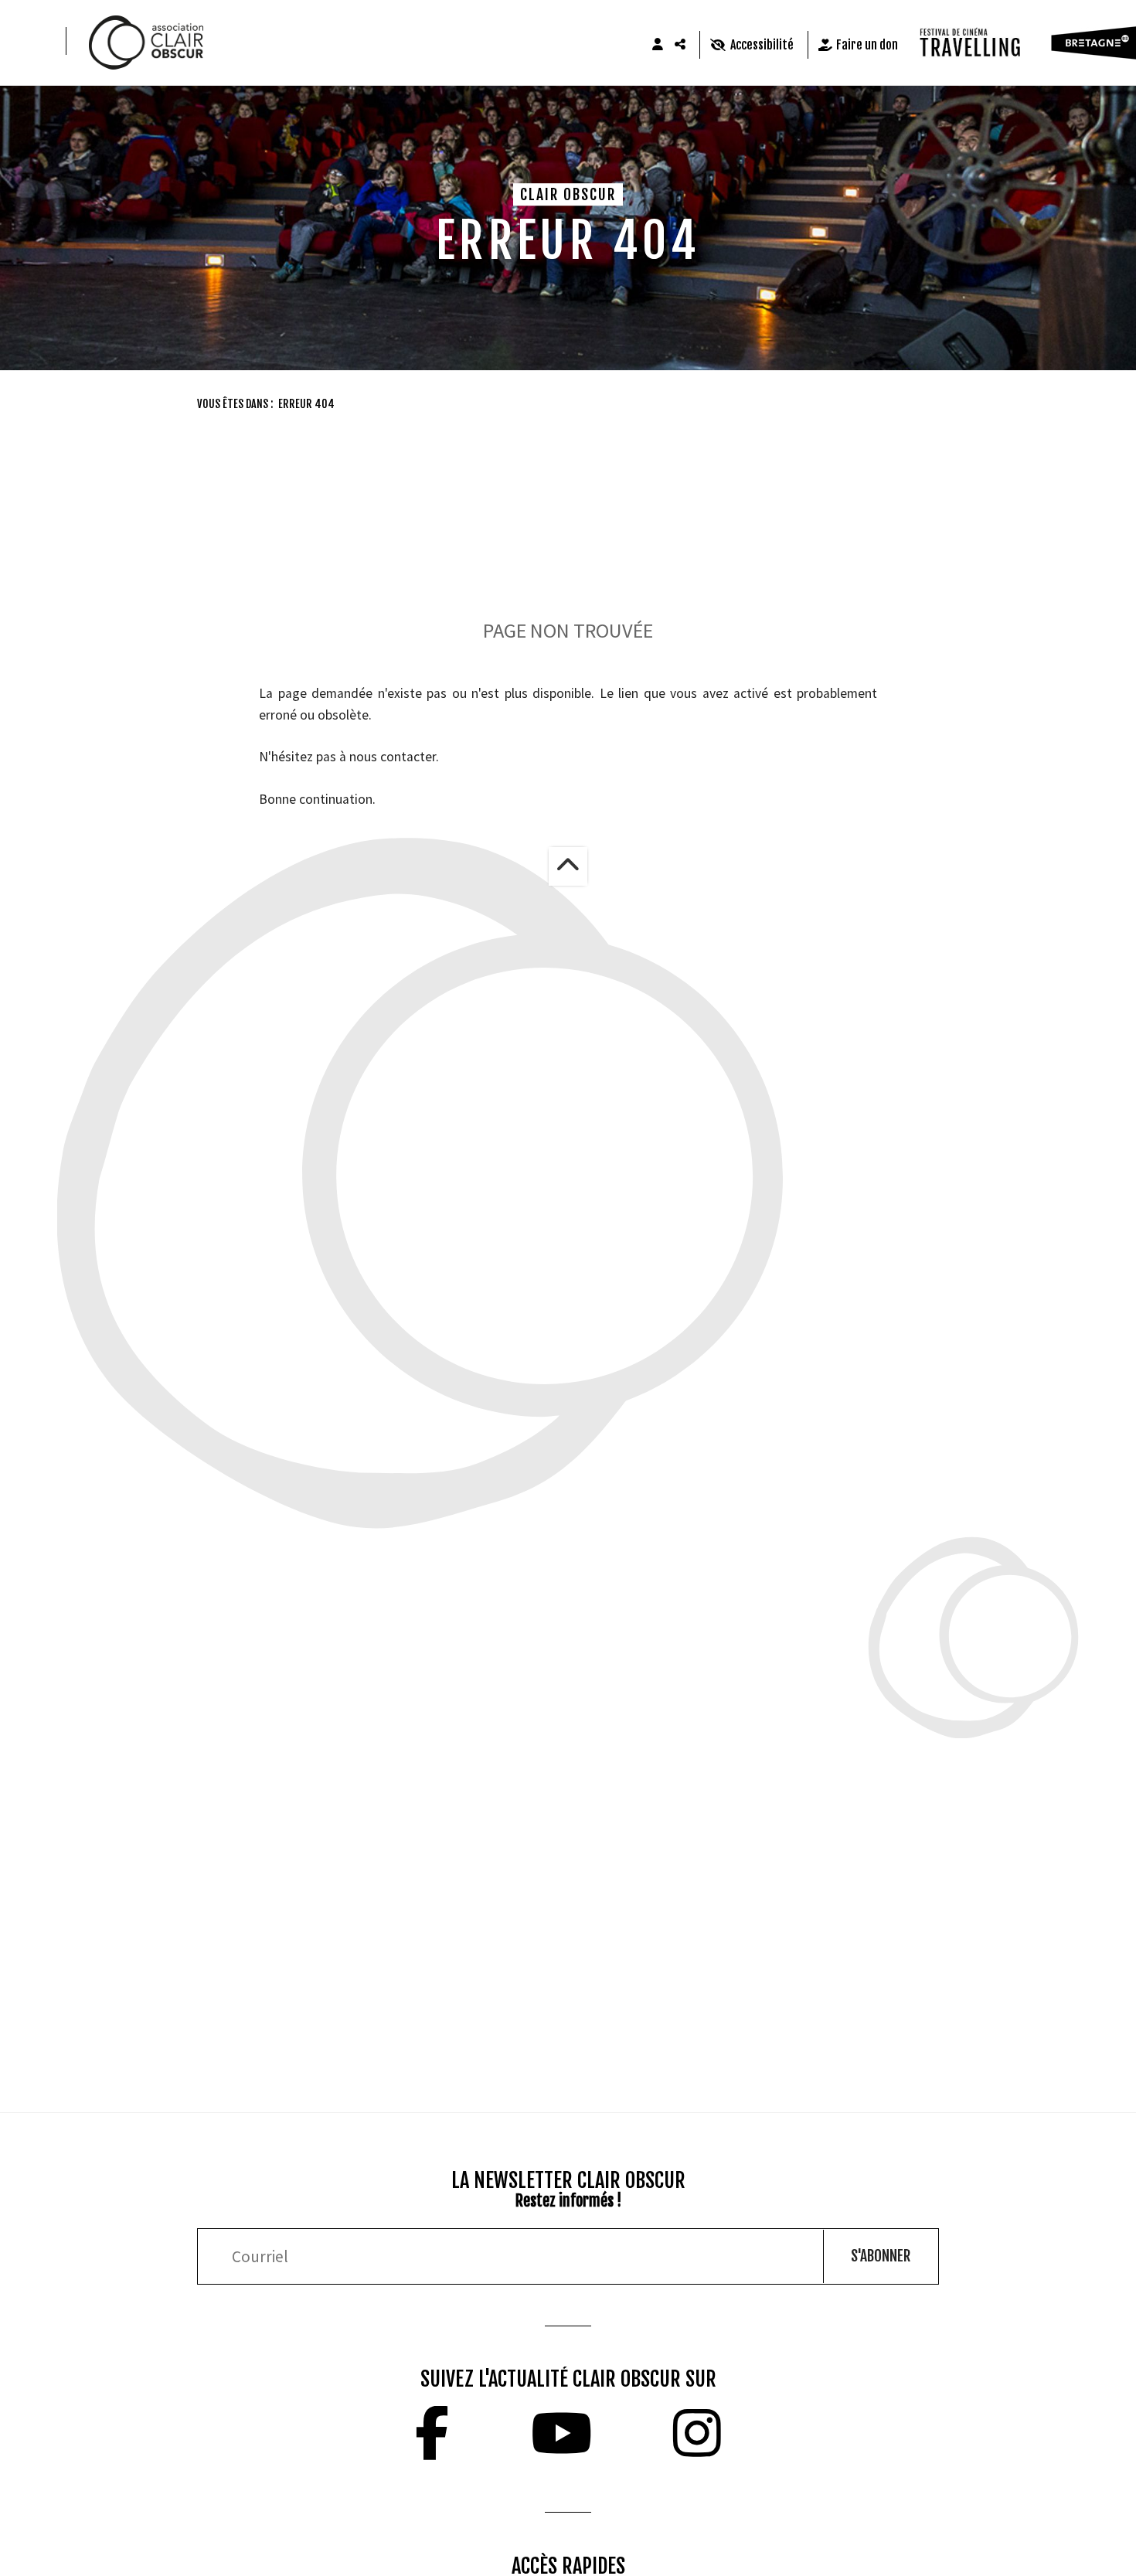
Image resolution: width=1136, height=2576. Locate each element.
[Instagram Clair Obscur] (697, 2433)
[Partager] (681, 45)
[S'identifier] (658, 45)
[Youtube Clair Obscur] (561, 2433)
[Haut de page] (568, 866)
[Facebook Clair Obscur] (432, 2433)
